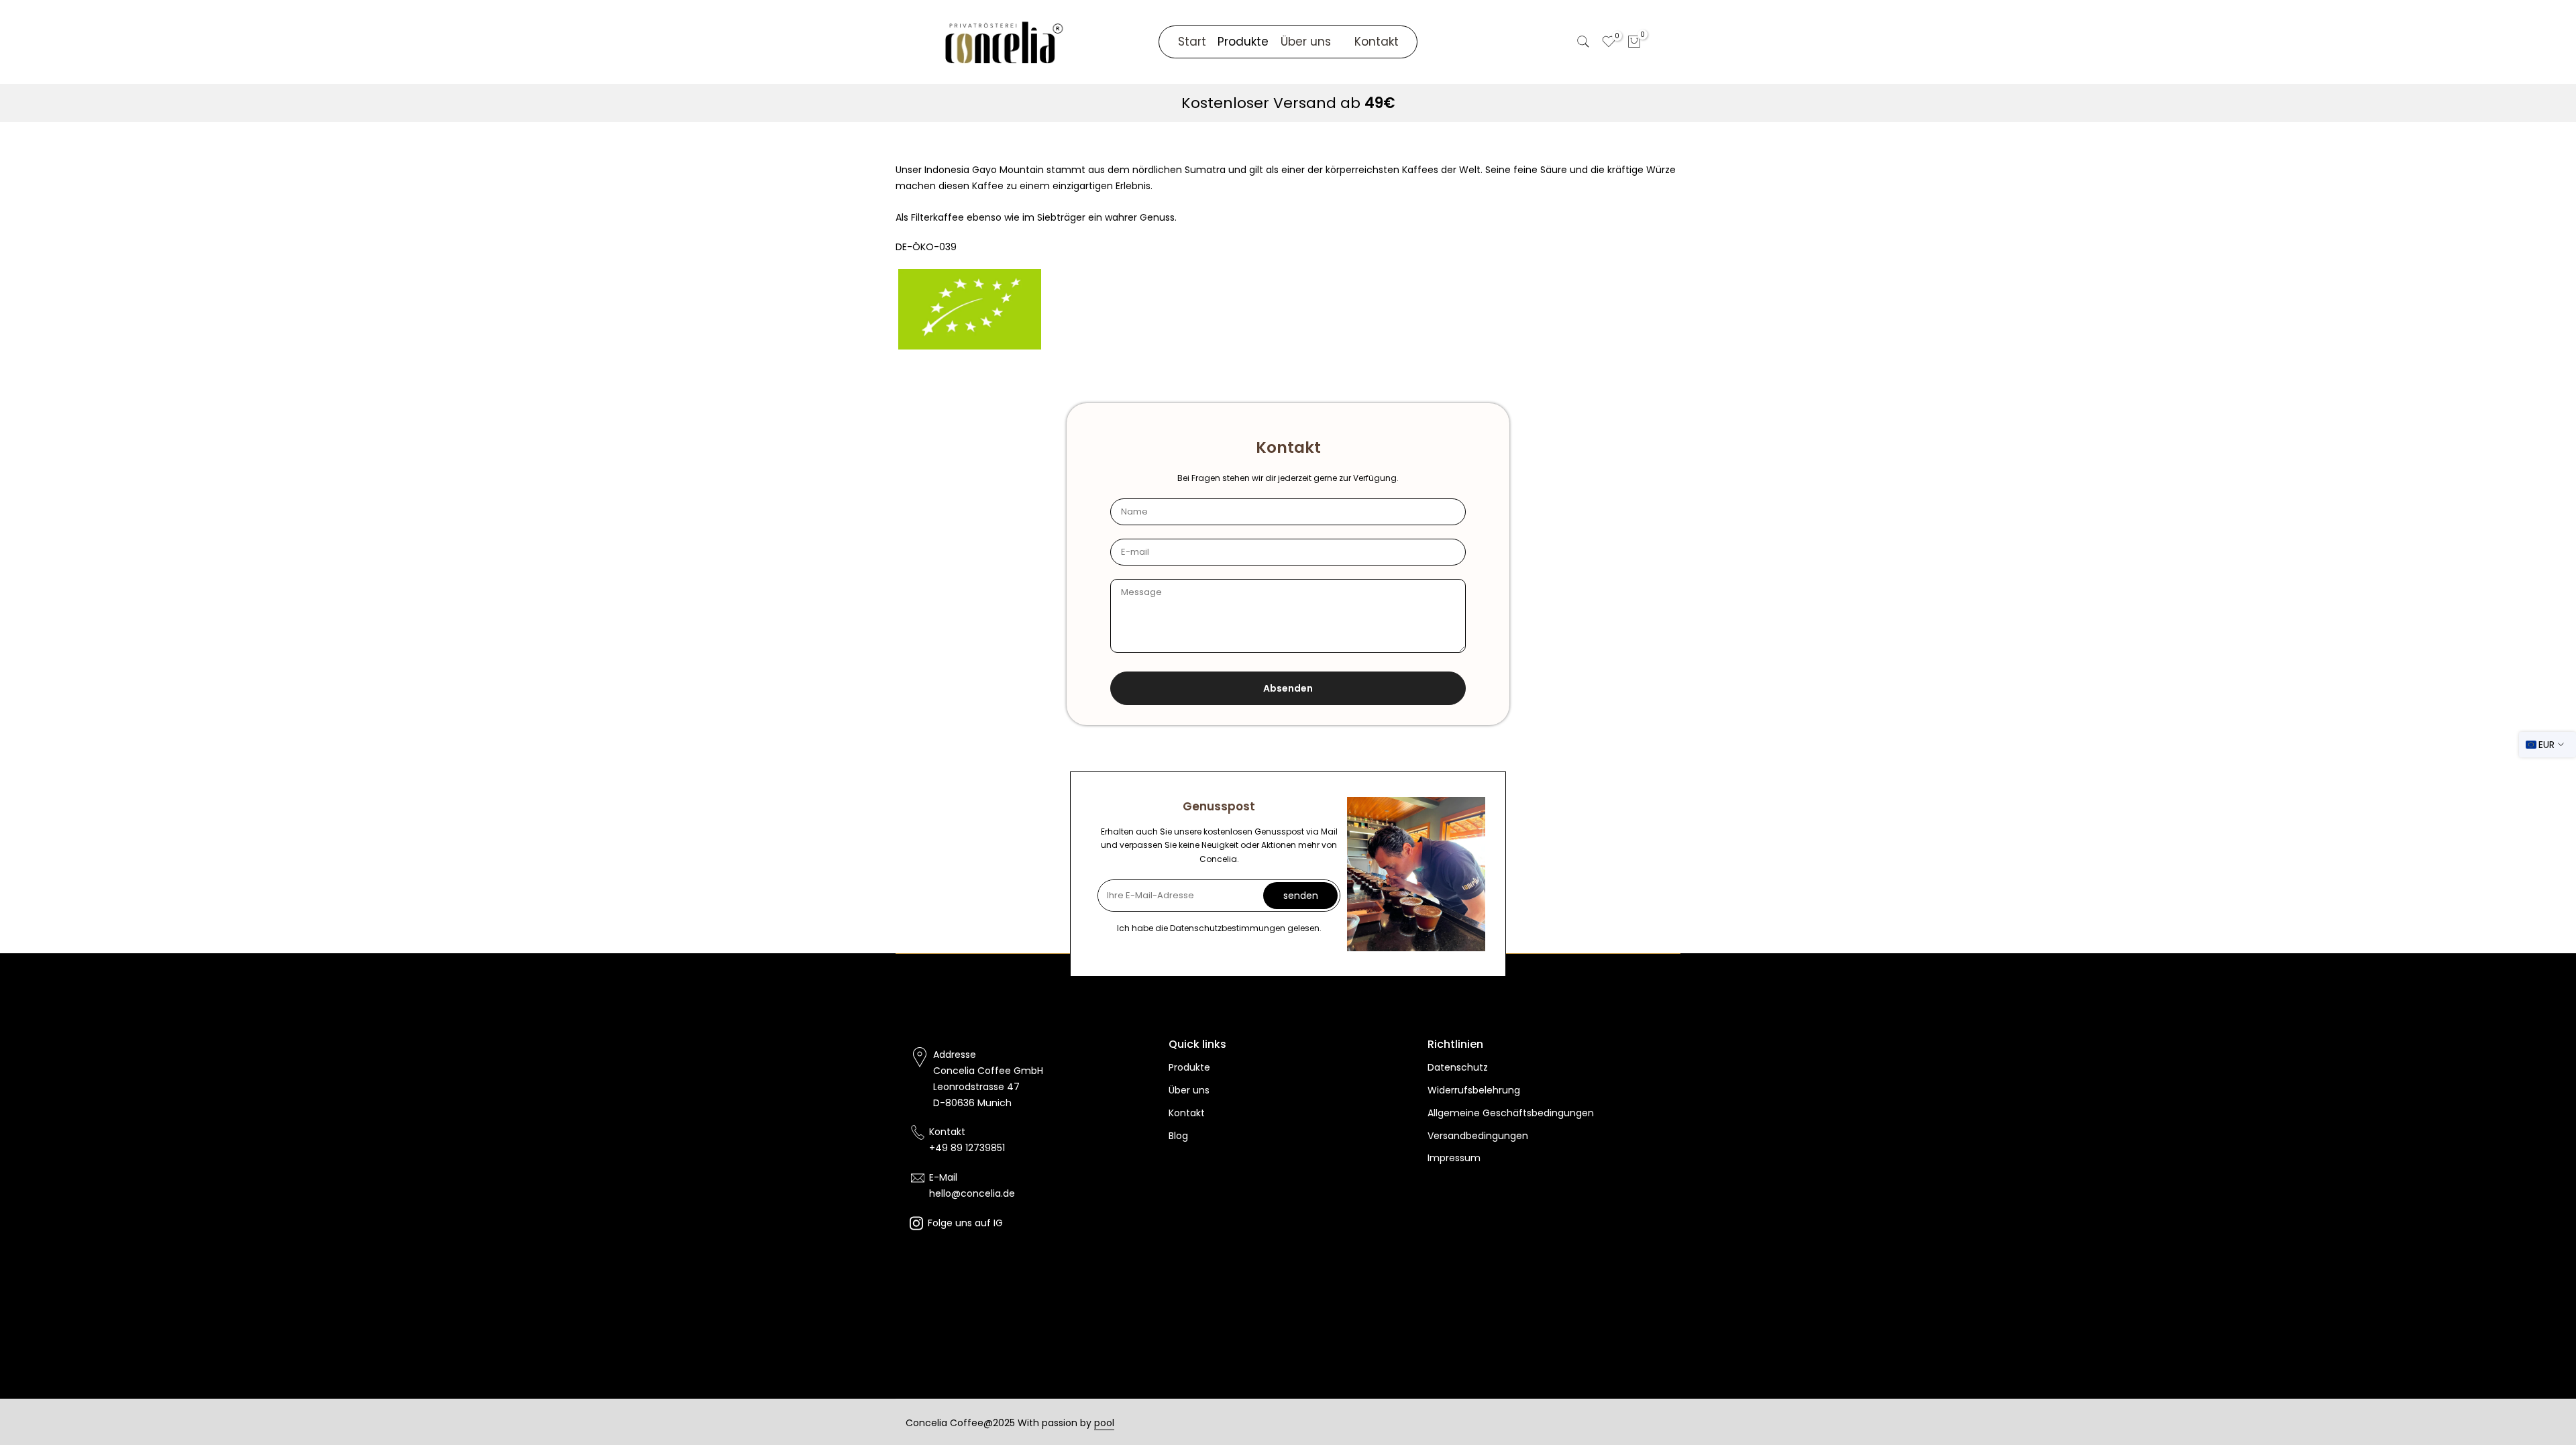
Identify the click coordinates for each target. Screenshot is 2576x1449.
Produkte (1189, 1067)
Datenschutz (1458, 1067)
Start (1192, 42)
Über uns (1306, 42)
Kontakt (1377, 42)
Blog (1178, 1136)
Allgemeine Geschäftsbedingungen (1511, 1113)
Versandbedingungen (1478, 1136)
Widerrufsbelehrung (1474, 1090)
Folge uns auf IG (965, 1223)
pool (1104, 1423)
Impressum (1454, 1158)
